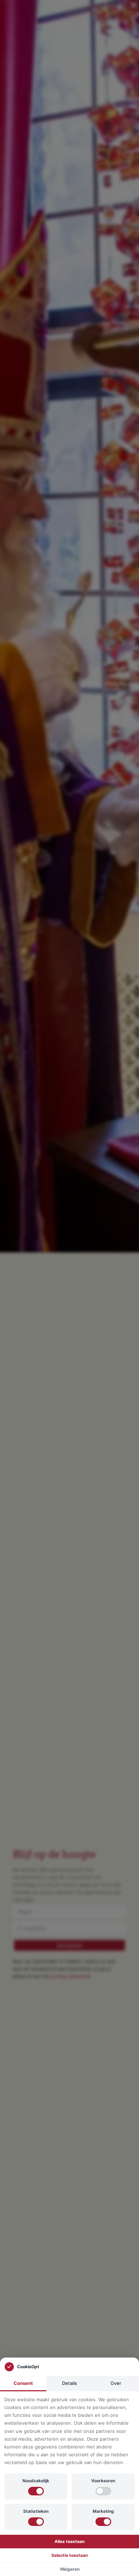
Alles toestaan (69, 2541)
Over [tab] (116, 2383)
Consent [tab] (23, 2383)
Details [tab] (69, 2383)
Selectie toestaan (69, 2555)
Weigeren (70, 2569)
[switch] (36, 2491)
